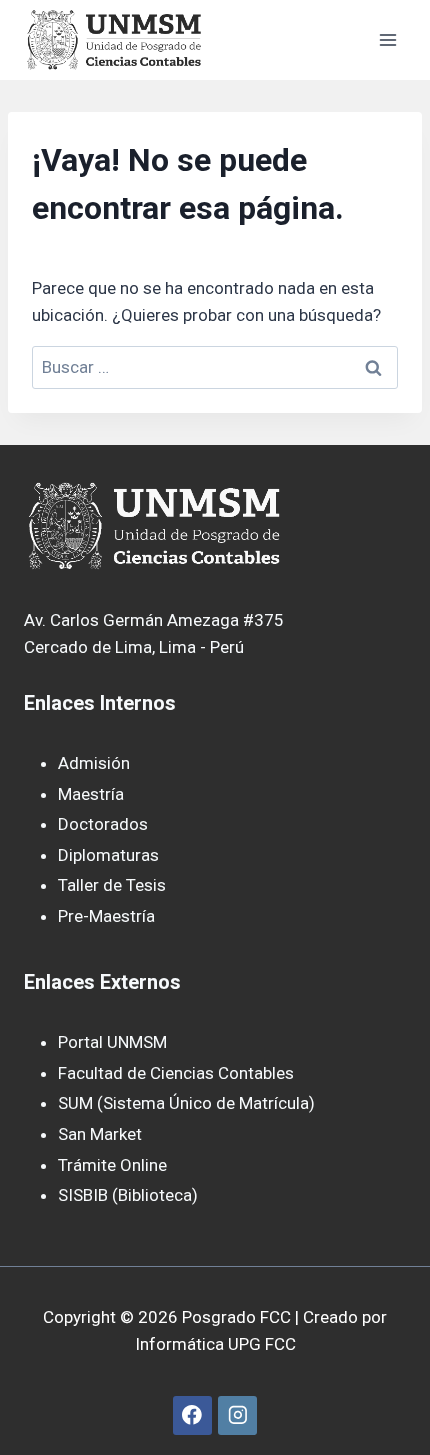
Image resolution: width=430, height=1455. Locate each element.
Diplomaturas (108, 855)
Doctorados (103, 824)
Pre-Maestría (106, 916)
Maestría (91, 794)
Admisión (94, 763)
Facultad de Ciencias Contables (176, 1073)
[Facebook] (192, 1415)
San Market (100, 1134)
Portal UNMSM (112, 1042)
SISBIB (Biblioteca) (128, 1195)
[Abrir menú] (387, 39)
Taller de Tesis (112, 885)
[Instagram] (237, 1415)
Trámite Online (112, 1165)
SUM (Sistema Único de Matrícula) (186, 1103)
